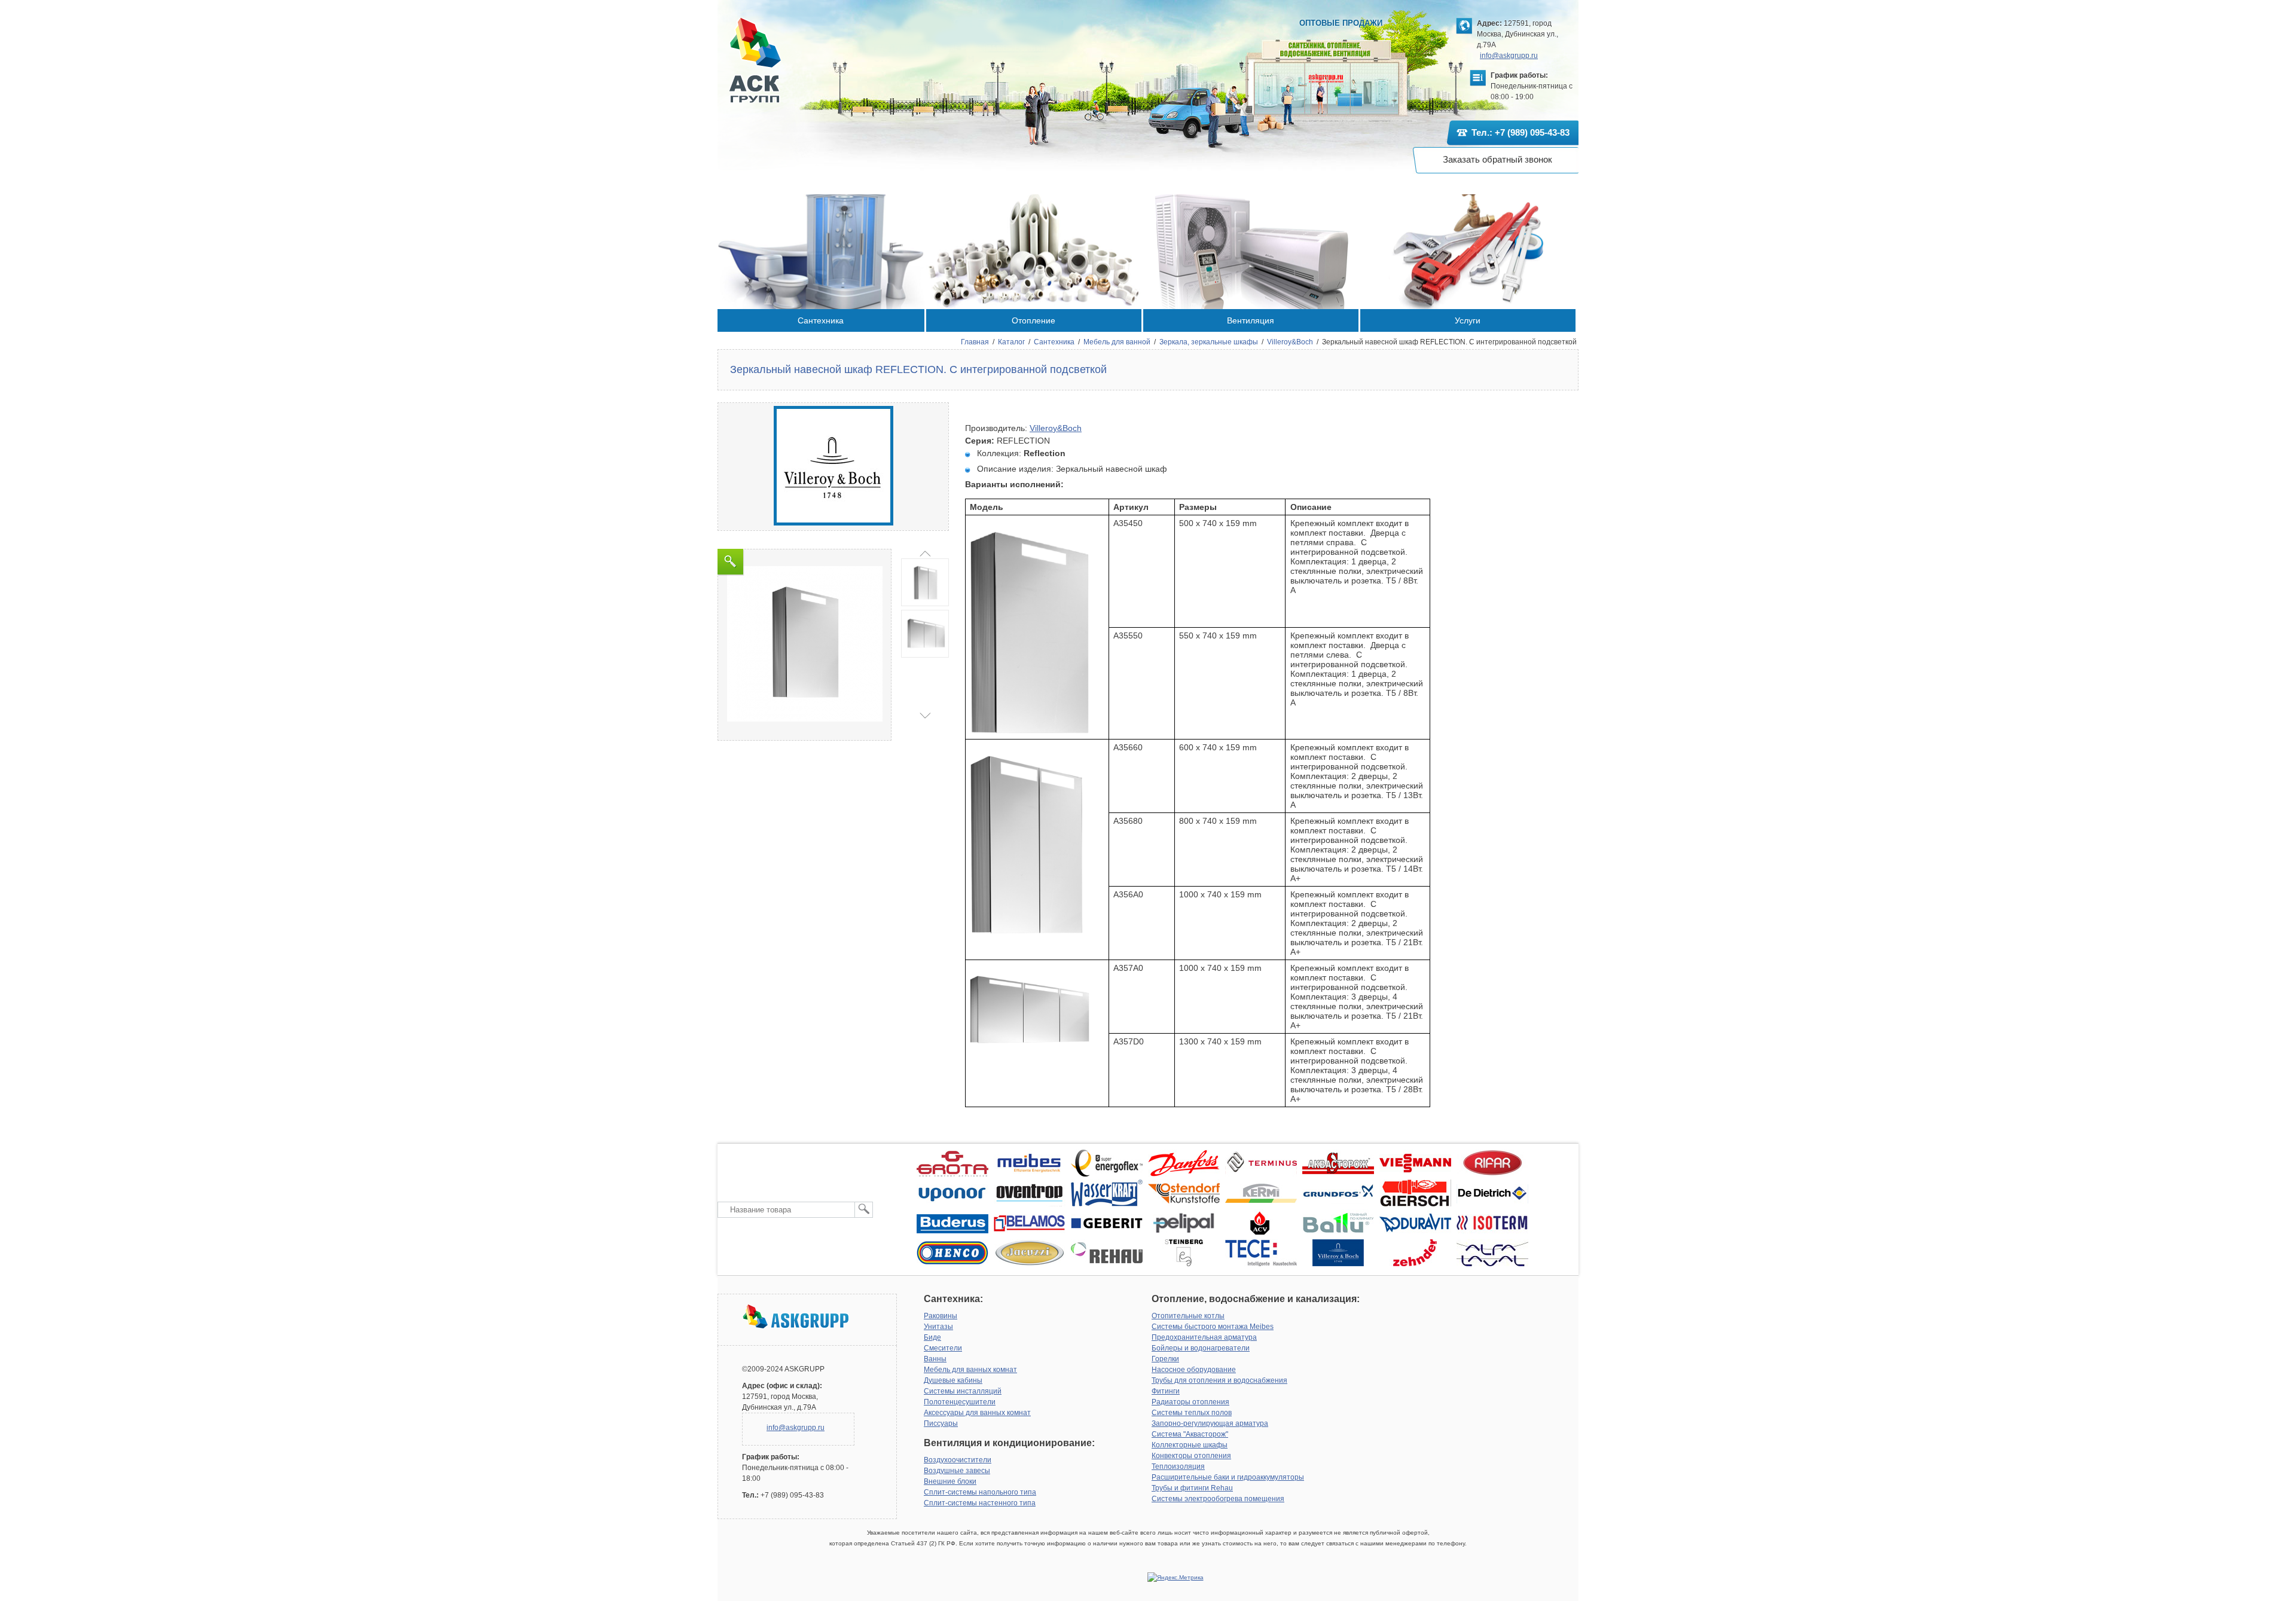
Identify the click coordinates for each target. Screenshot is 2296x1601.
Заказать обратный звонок (1497, 159)
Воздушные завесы (957, 1471)
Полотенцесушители (960, 1402)
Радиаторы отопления (1190, 1402)
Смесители (943, 1348)
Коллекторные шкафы (1190, 1445)
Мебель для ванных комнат (970, 1370)
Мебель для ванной (1117, 342)
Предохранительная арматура (1204, 1337)
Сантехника (1054, 342)
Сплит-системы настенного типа (980, 1503)
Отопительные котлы (1188, 1316)
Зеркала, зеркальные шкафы (1209, 342)
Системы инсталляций (963, 1391)
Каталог (1011, 342)
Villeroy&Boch (1290, 342)
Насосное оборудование (1194, 1370)
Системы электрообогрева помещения (1218, 1499)
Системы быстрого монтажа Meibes (1213, 1327)
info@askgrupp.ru (1509, 56)
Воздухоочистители (958, 1460)
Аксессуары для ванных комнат (977, 1413)
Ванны (935, 1359)
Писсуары (941, 1423)
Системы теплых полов (1192, 1413)
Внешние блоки (950, 1481)
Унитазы (938, 1327)
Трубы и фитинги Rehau (1192, 1488)
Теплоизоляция (1178, 1466)
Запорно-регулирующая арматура (1210, 1423)
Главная (975, 342)
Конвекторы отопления (1191, 1456)
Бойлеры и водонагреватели (1201, 1348)
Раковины (941, 1316)
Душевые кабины (953, 1380)
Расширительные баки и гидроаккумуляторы (1228, 1477)
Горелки (1165, 1359)
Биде (932, 1337)
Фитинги (1166, 1391)
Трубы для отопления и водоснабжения (1219, 1380)
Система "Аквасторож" (1190, 1434)
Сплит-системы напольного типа (980, 1492)
